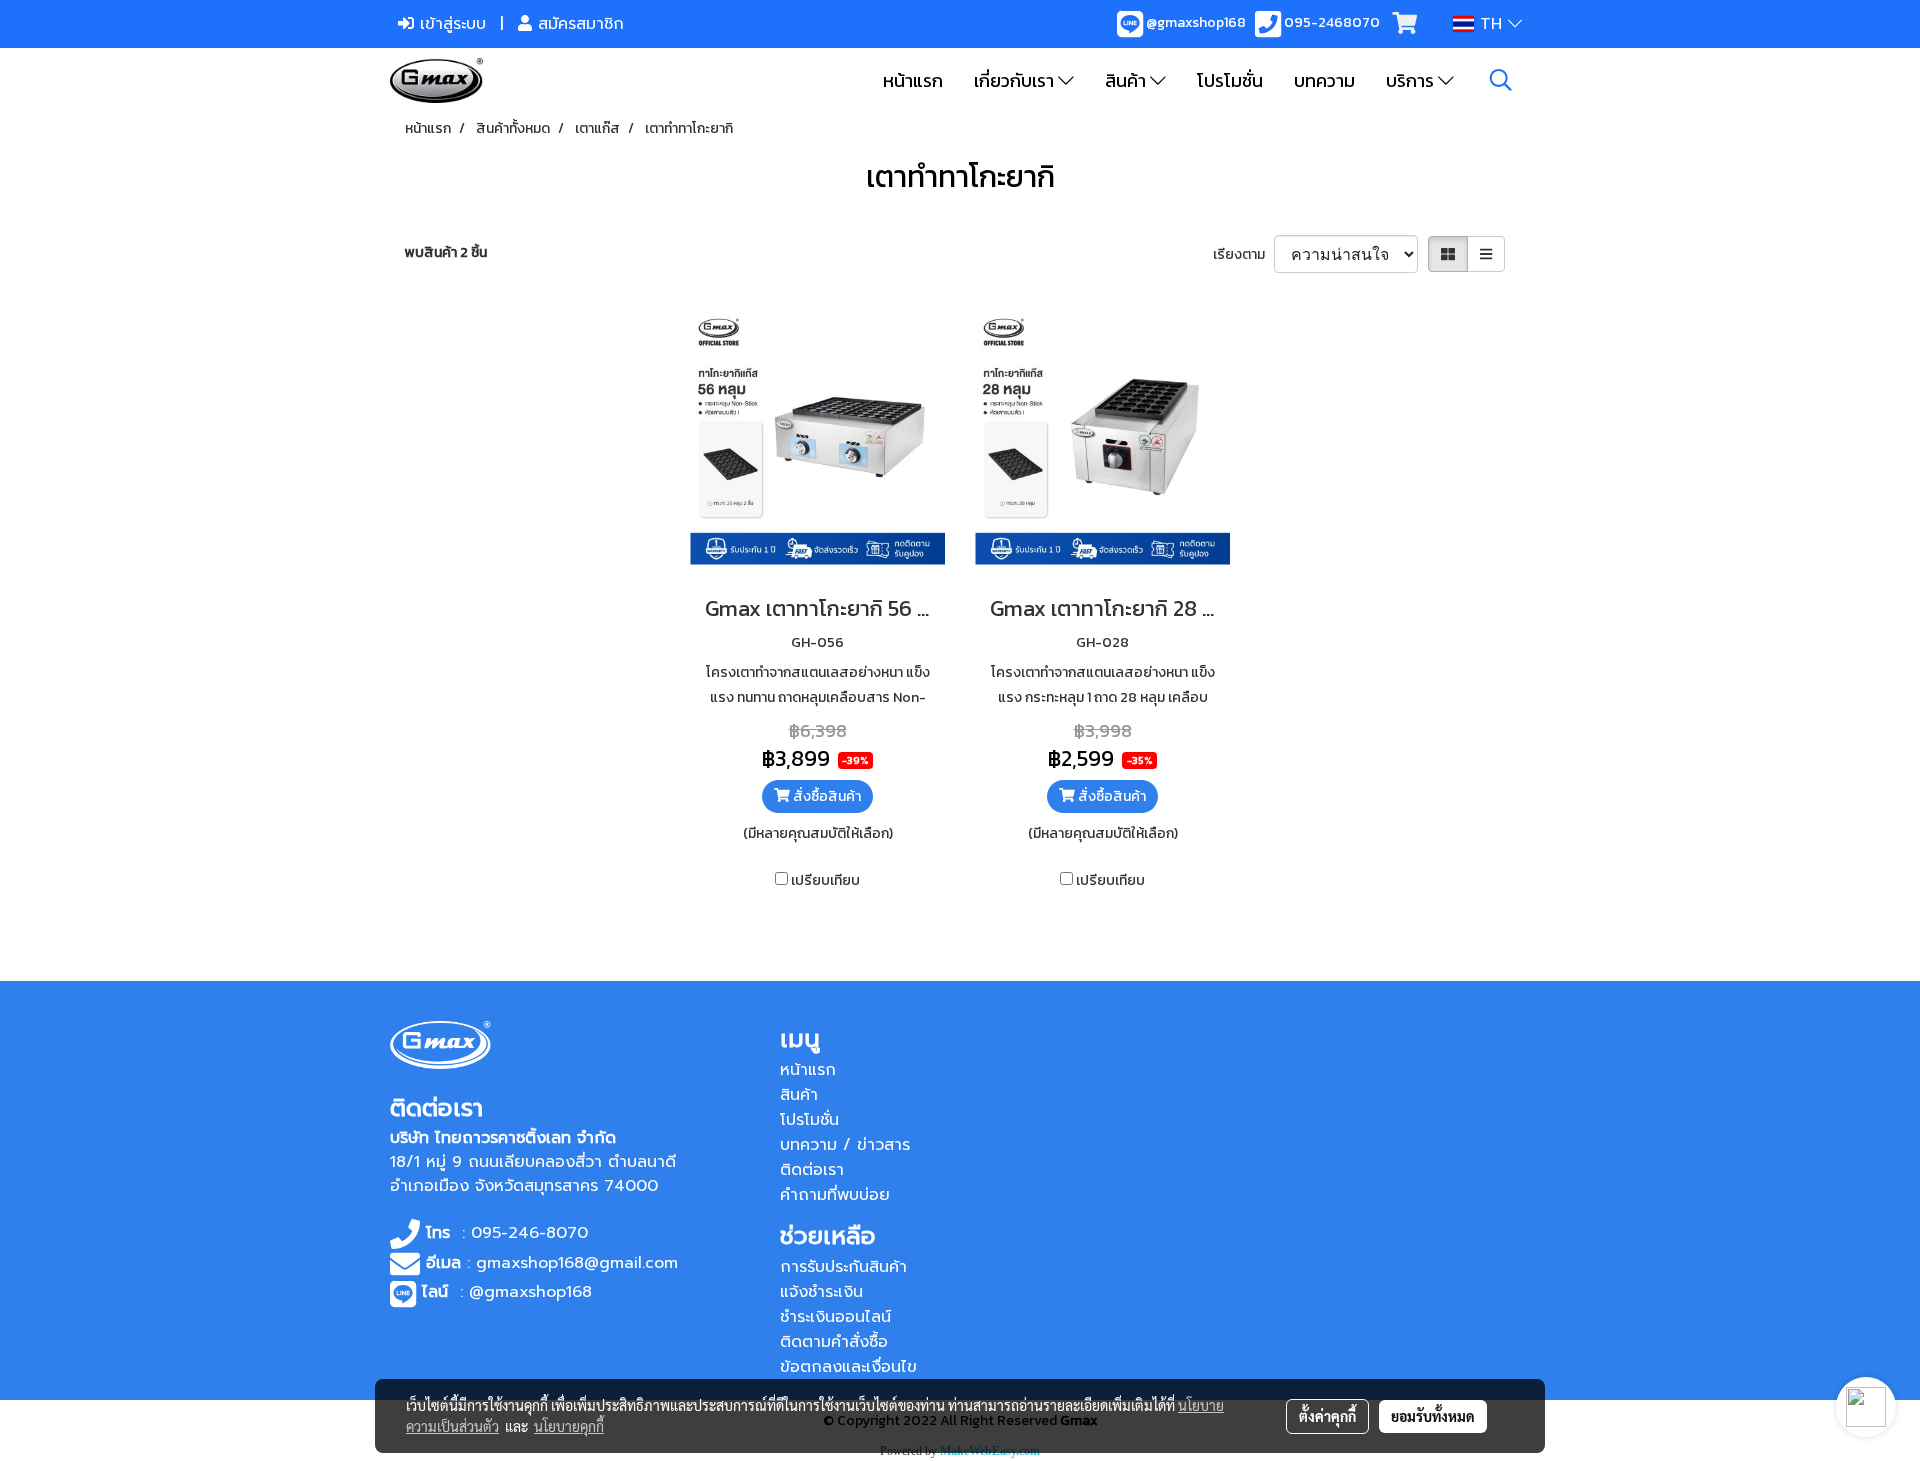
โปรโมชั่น (1230, 80)
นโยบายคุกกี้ (569, 1426)
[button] (1501, 80)
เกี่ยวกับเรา (1016, 80)
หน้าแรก (913, 80)
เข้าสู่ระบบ (450, 24)
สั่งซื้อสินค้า (825, 796)
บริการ (1412, 80)
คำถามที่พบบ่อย (835, 1195)
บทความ (1324, 80)
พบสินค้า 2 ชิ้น (446, 252)
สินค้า (1127, 80)
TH (1491, 24)
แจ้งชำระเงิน (821, 1292)
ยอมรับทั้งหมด (1433, 1416)
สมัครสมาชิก (578, 24)
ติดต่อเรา (812, 1170)
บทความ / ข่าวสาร (845, 1145)
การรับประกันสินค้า (843, 1267)
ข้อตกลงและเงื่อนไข (848, 1367)
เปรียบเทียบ (825, 880)
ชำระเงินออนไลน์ (835, 1317)
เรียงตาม (1243, 254)
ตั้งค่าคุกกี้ (1327, 1416)
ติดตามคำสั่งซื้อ (834, 1342)
